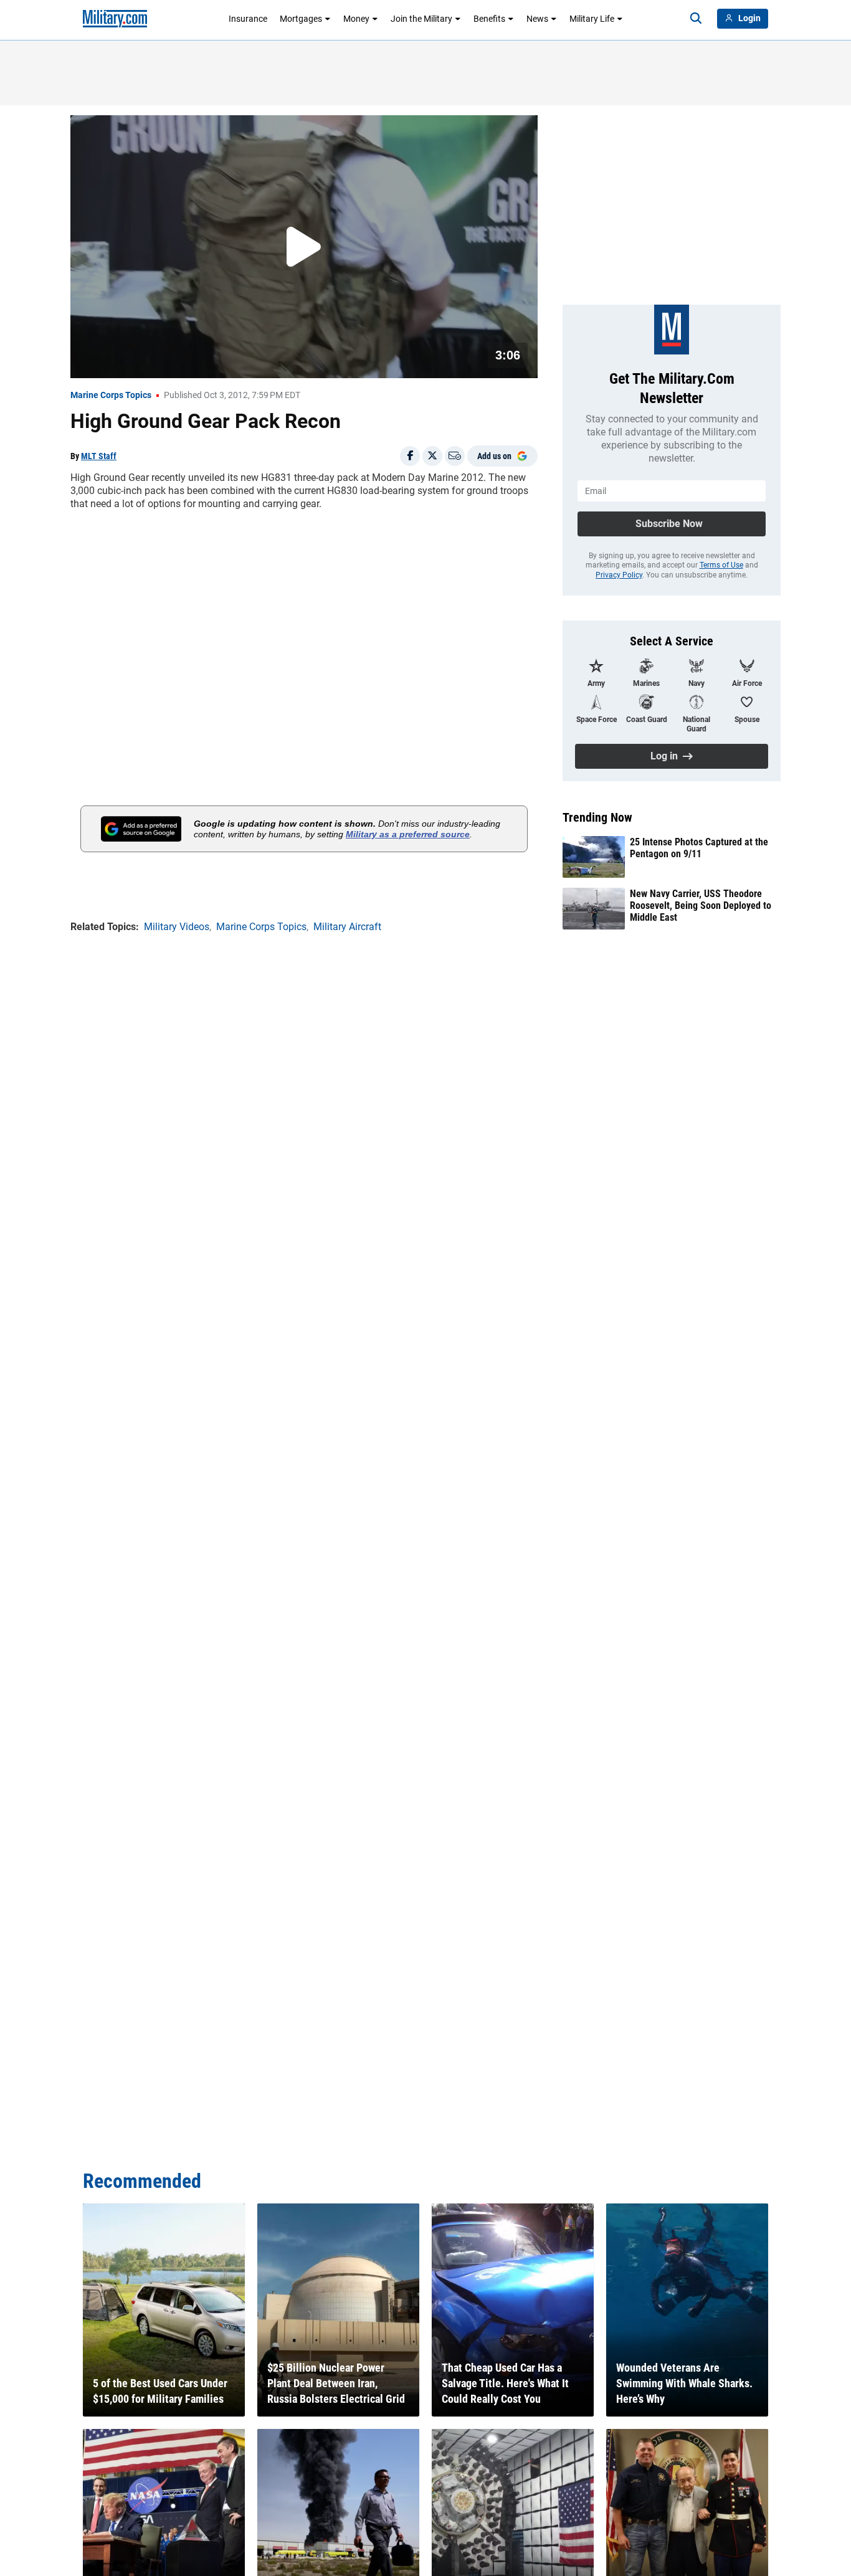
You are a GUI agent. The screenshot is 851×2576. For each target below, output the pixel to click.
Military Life (592, 19)
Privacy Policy (619, 575)
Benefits (489, 19)
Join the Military (421, 19)
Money (356, 19)
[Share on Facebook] (410, 456)
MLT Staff (99, 456)
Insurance (248, 19)
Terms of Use (721, 565)
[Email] (455, 456)
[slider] (157, 361)
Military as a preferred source (408, 834)
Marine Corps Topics (111, 395)
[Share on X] (432, 456)
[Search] (696, 19)
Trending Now (597, 817)
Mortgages (301, 19)
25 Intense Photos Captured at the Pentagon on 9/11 (699, 848)
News (537, 19)
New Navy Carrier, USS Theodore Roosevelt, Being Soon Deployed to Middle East (701, 905)
